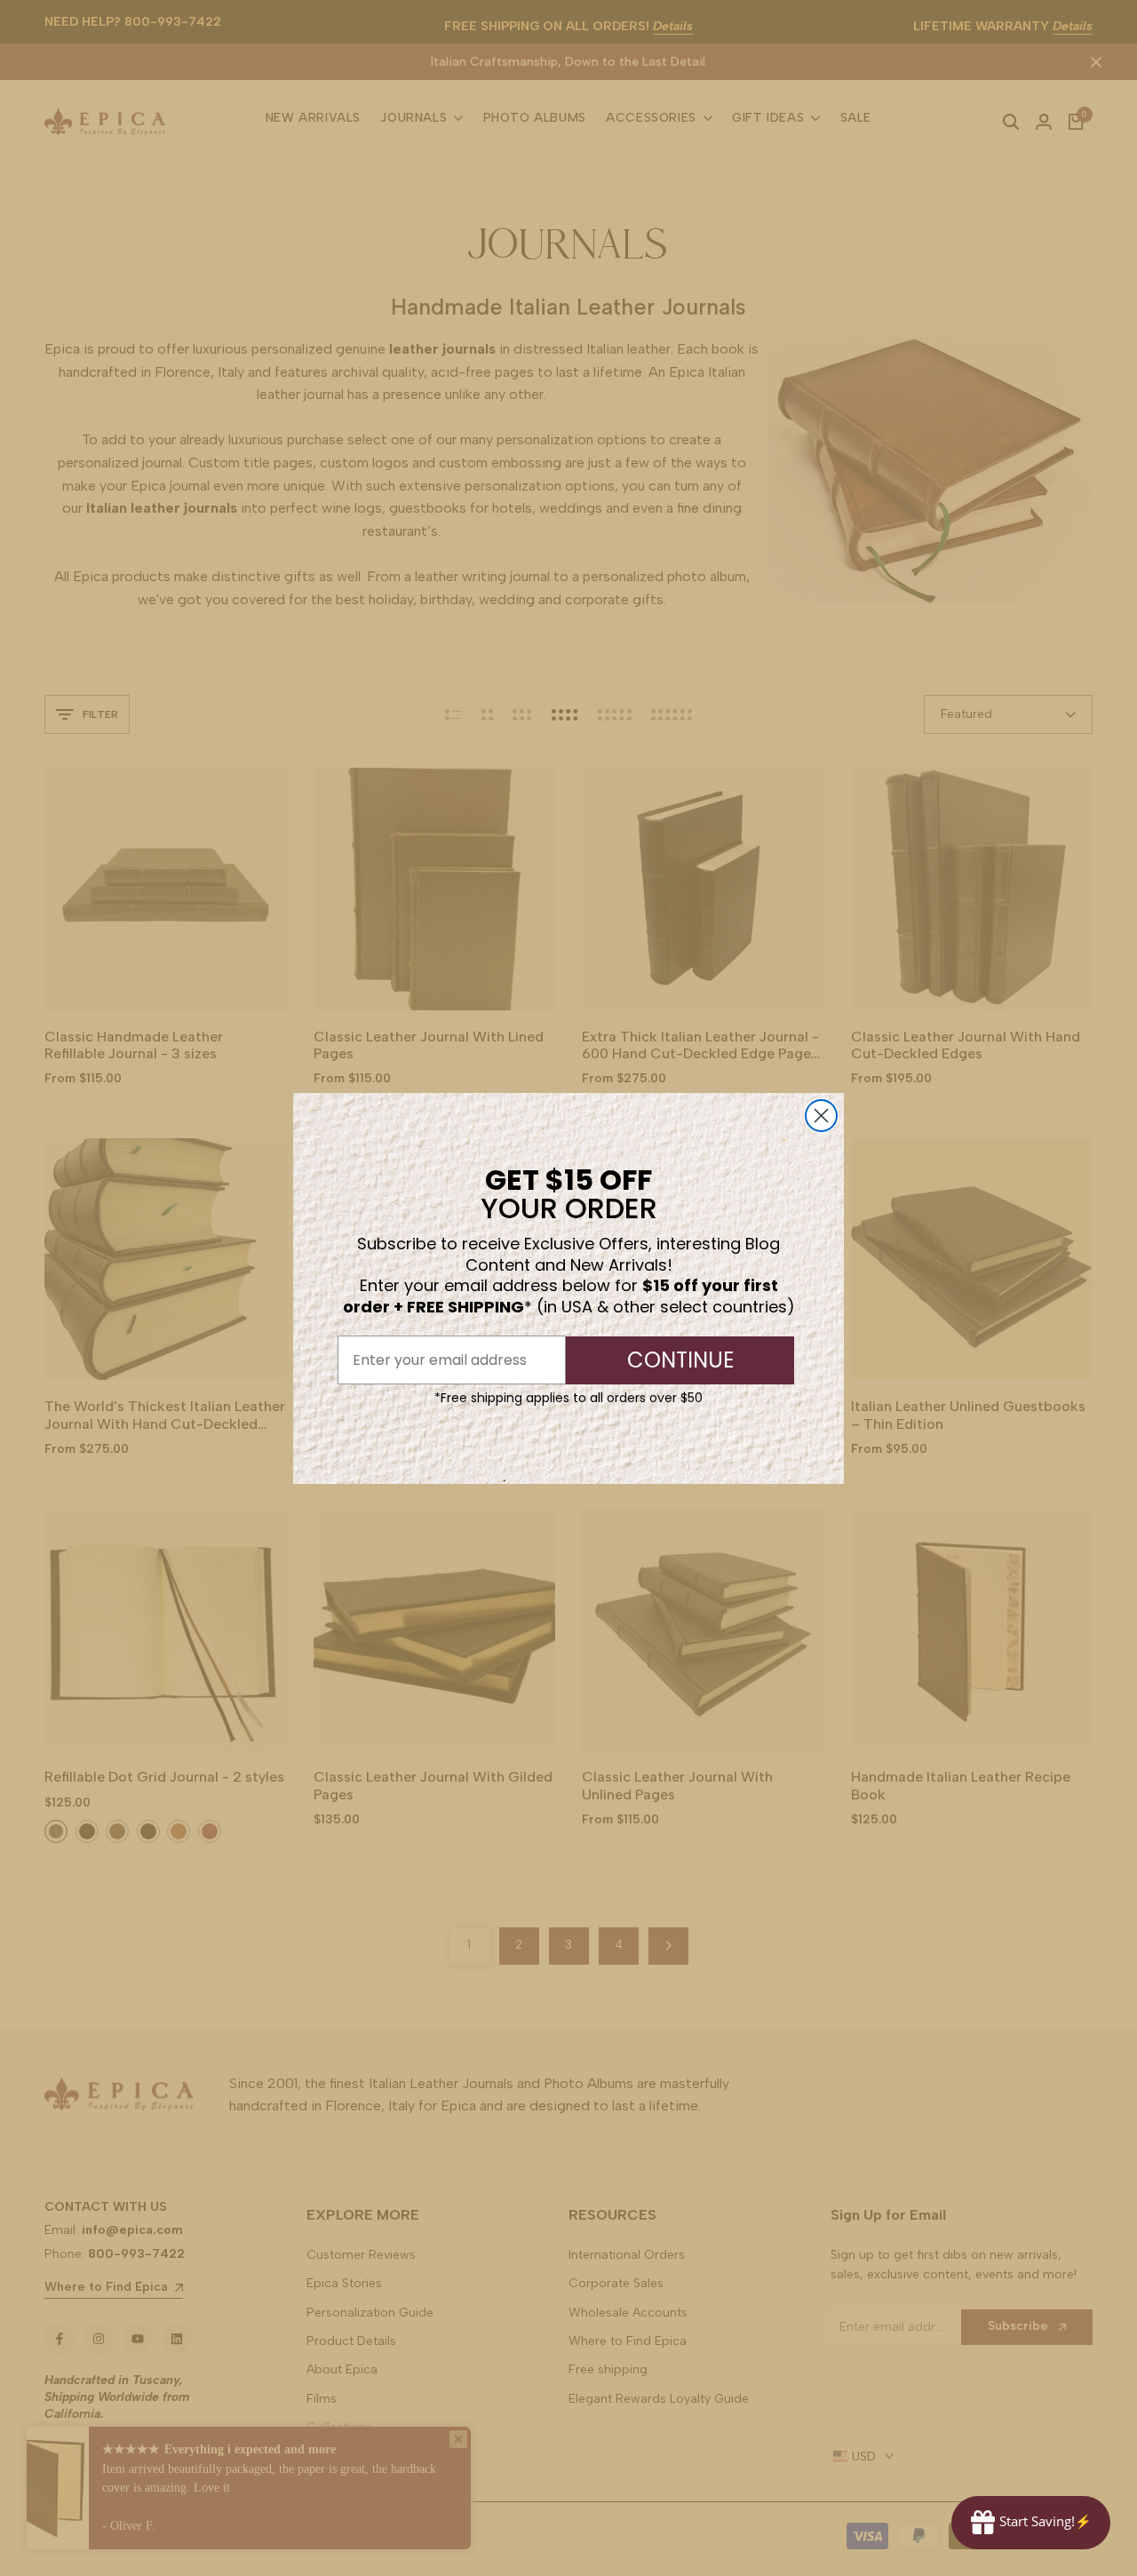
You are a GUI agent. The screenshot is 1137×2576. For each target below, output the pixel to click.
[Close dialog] (821, 1116)
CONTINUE (680, 1360)
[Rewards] (1031, 2523)
